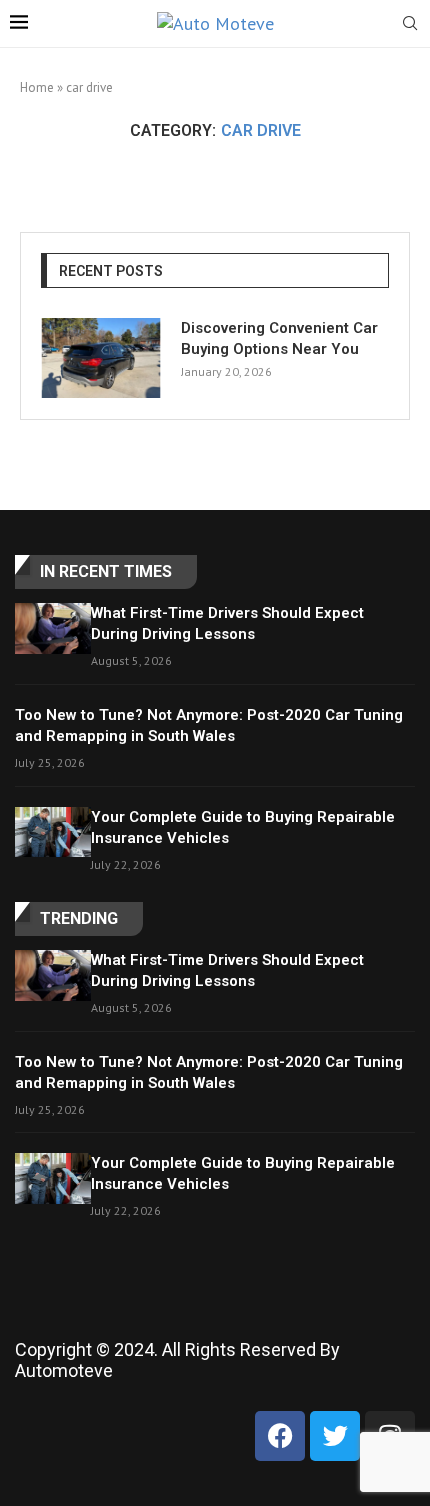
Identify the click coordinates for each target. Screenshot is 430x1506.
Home (37, 87)
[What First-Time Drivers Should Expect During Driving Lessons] (53, 628)
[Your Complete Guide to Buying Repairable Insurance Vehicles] (53, 832)
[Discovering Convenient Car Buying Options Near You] (101, 358)
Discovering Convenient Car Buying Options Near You (279, 338)
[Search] (410, 25)
